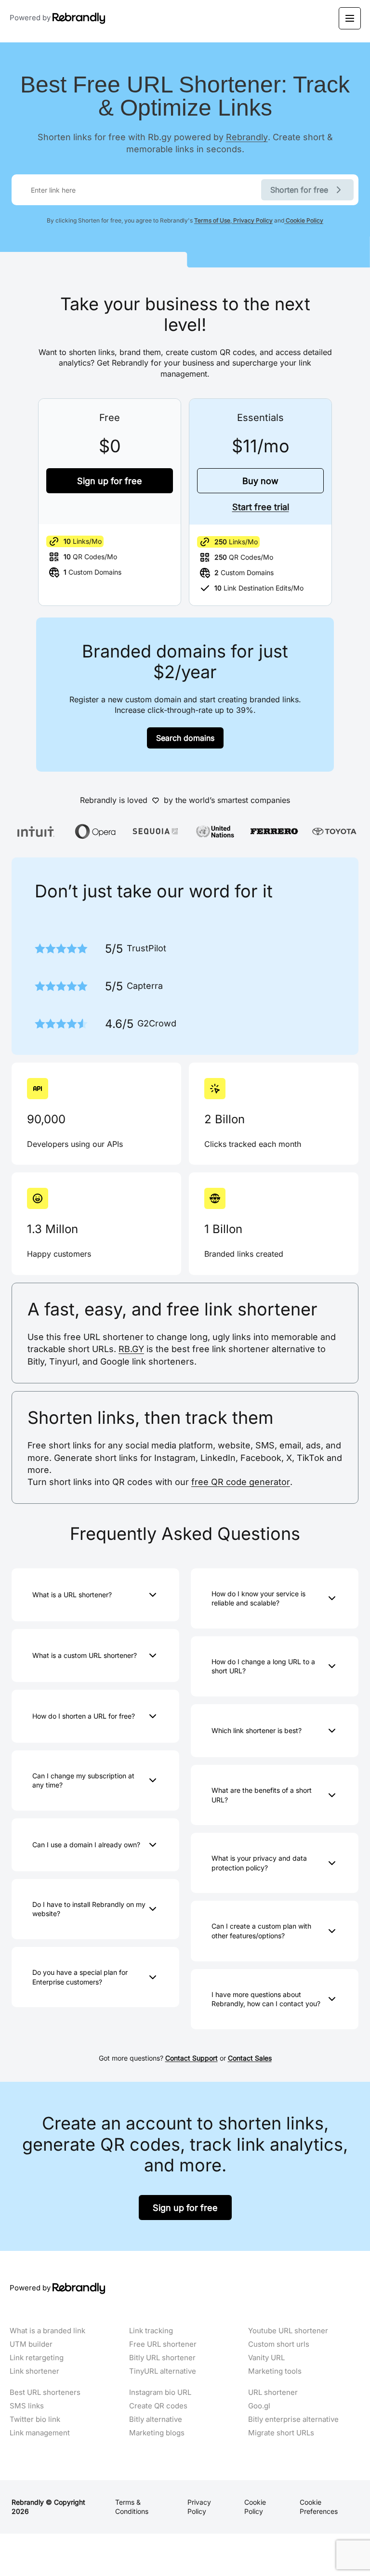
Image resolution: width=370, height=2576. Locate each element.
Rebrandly (247, 137)
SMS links (27, 2406)
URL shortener (273, 2392)
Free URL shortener (163, 2344)
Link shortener (34, 2371)
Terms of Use (212, 220)
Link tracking (151, 2331)
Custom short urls (279, 2344)
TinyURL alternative (163, 2371)
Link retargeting (37, 2358)
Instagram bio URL (160, 2392)
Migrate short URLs (281, 2433)
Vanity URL (266, 2358)
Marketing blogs (157, 2433)
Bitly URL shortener (162, 2358)
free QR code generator (241, 1482)
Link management (40, 2433)
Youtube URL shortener (288, 2331)
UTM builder (31, 2344)
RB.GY (131, 1349)
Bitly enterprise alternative (293, 2419)
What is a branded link (47, 2331)
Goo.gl (259, 2406)
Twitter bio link (35, 2419)
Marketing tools (275, 2371)
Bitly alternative (156, 2419)
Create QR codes (158, 2406)
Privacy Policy (252, 220)
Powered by (31, 17)
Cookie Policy (304, 220)
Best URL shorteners (45, 2392)
